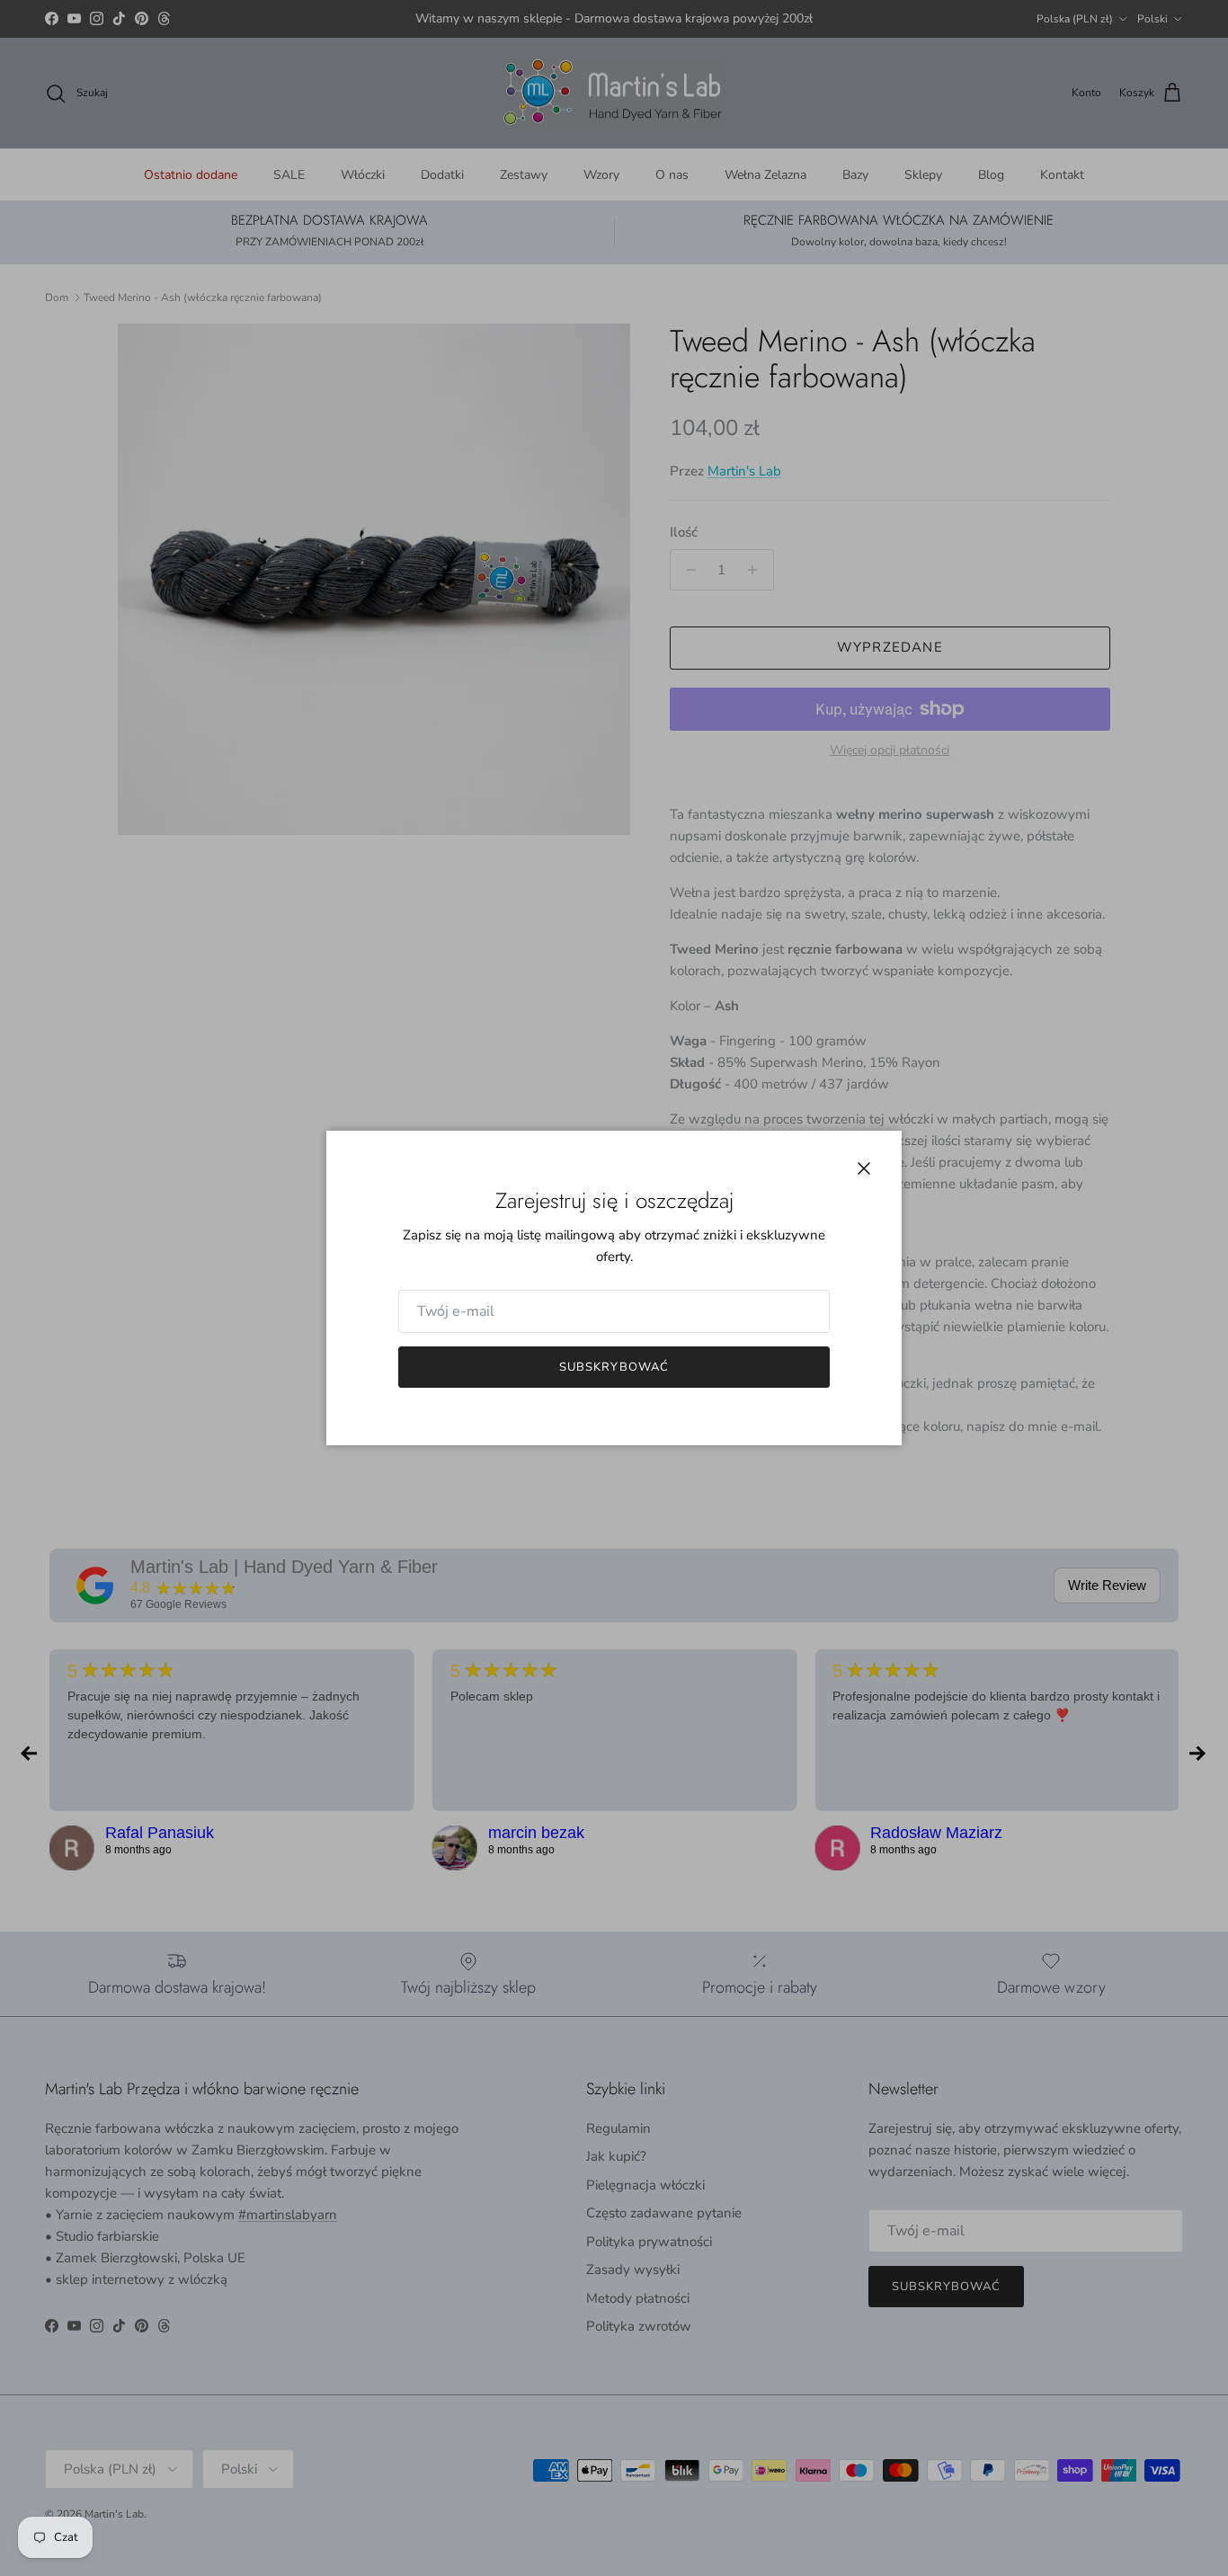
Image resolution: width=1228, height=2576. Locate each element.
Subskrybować (614, 1367)
